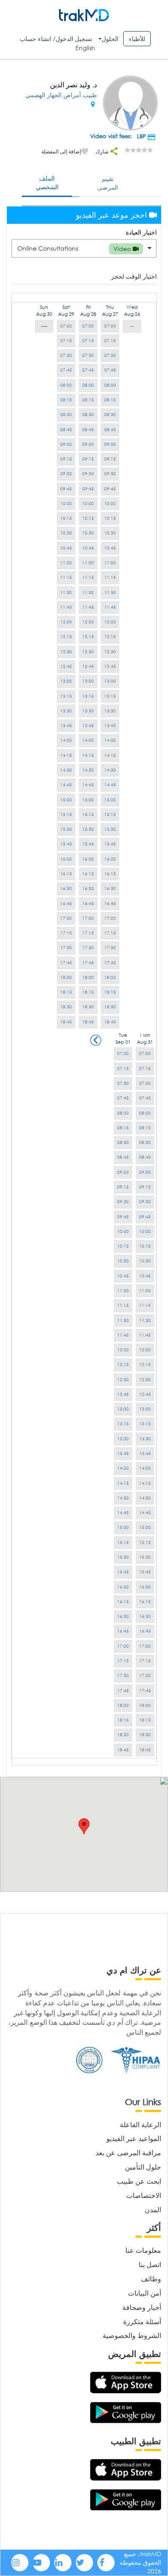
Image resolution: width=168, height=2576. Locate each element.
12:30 (110, 652)
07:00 (110, 326)
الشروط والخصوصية (132, 2335)
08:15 (110, 400)
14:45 (110, 785)
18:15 (110, 992)
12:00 (110, 622)
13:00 (110, 681)
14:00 (110, 740)
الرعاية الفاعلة (140, 2124)
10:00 (110, 503)
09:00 (110, 444)
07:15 (110, 341)
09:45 (110, 489)
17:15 (110, 933)
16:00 (110, 859)
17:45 (110, 963)
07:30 (110, 355)
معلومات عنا (143, 2250)
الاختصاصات (144, 2195)
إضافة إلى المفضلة (61, 151)
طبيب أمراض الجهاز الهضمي (61, 95)
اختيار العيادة (141, 232)
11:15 (110, 577)
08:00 (110, 385)
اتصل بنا (150, 2264)
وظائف (151, 2279)
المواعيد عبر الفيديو (134, 2138)
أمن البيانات (145, 2293)
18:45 (110, 1022)
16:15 (110, 874)
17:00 (110, 918)
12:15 (110, 637)
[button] (84, 1826)
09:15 (110, 459)
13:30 (110, 711)
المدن (153, 2209)
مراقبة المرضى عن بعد (128, 2152)
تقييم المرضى (108, 183)
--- (132, 326)
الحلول (110, 39)
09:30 (110, 474)
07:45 (110, 370)
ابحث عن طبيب (139, 2181)
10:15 (110, 518)
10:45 (110, 548)
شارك (103, 151)
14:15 (110, 755)
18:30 (110, 1007)
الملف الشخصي (47, 183)
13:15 (110, 696)
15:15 (110, 815)
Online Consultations (75, 248)
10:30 (110, 533)
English (85, 48)
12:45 (110, 666)
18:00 (110, 977)
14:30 (110, 770)
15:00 (110, 800)
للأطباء (137, 39)
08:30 (110, 415)
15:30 (110, 829)
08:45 (110, 430)
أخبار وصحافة (142, 2307)
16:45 (110, 904)
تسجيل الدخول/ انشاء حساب (56, 39)
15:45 (110, 844)
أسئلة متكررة (142, 2321)
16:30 (110, 888)
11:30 (110, 592)
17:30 (110, 948)
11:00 (110, 563)
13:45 (110, 726)
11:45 (110, 607)
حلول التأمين (143, 2167)
